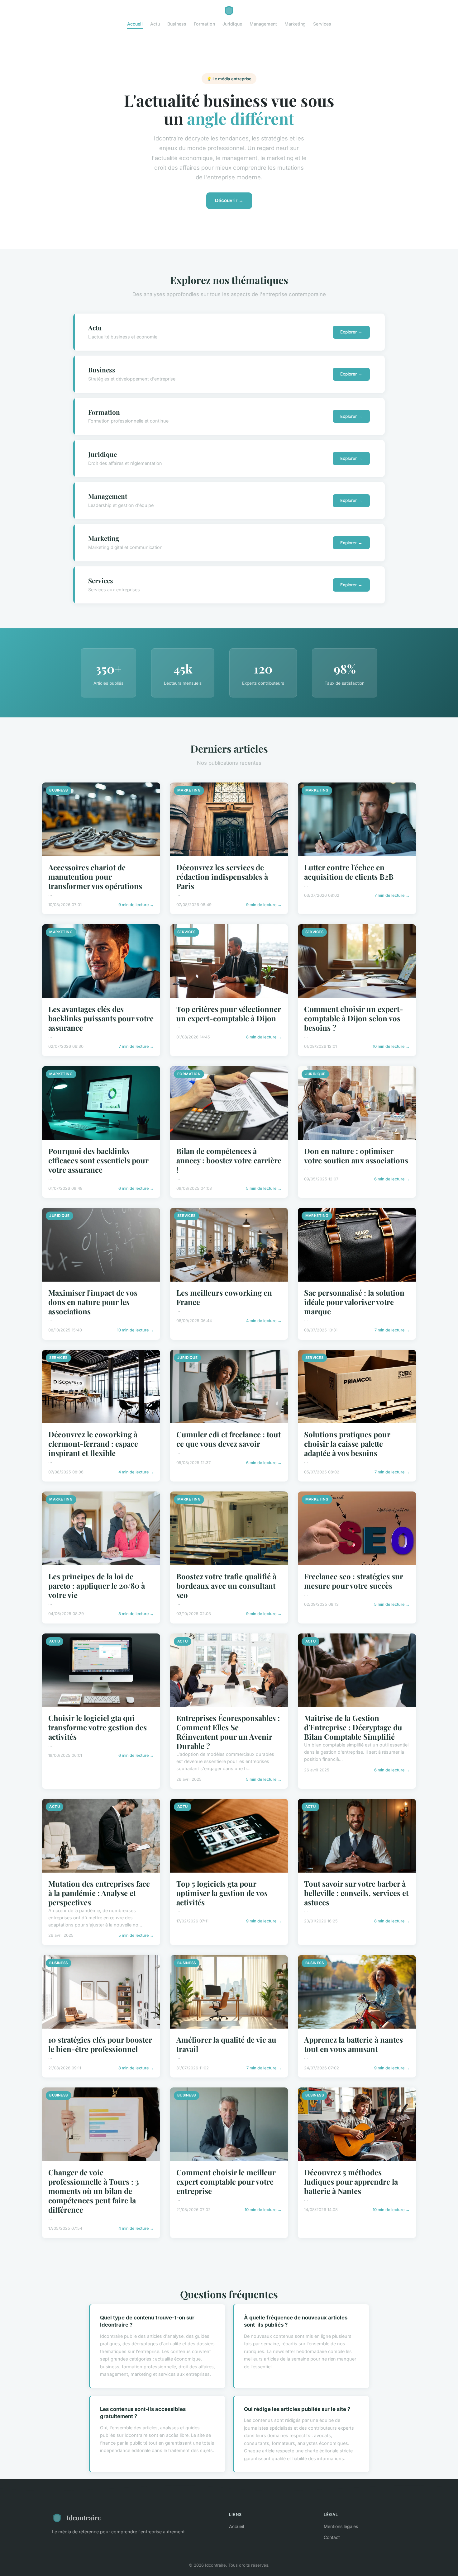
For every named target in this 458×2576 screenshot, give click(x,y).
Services (322, 24)
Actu (155, 24)
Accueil (135, 24)
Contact (332, 2537)
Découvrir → (229, 200)
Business (177, 24)
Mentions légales (341, 2526)
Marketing (295, 24)
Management (263, 24)
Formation (204, 24)
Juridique (232, 24)
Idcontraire (83, 2517)
